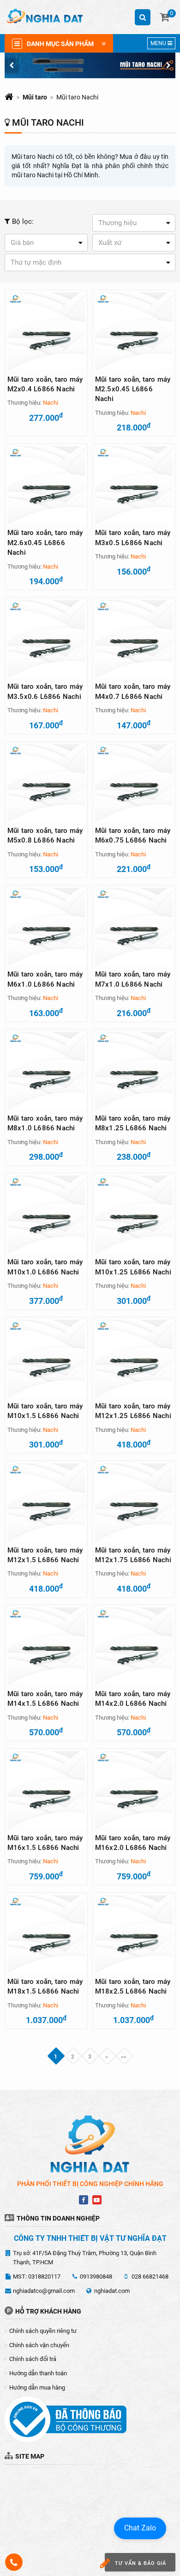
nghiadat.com (112, 2291)
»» (124, 2057)
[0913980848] (14, 2562)
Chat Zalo (140, 2528)
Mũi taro (35, 97)
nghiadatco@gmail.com (44, 2291)
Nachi (51, 403)
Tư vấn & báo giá (141, 2563)
